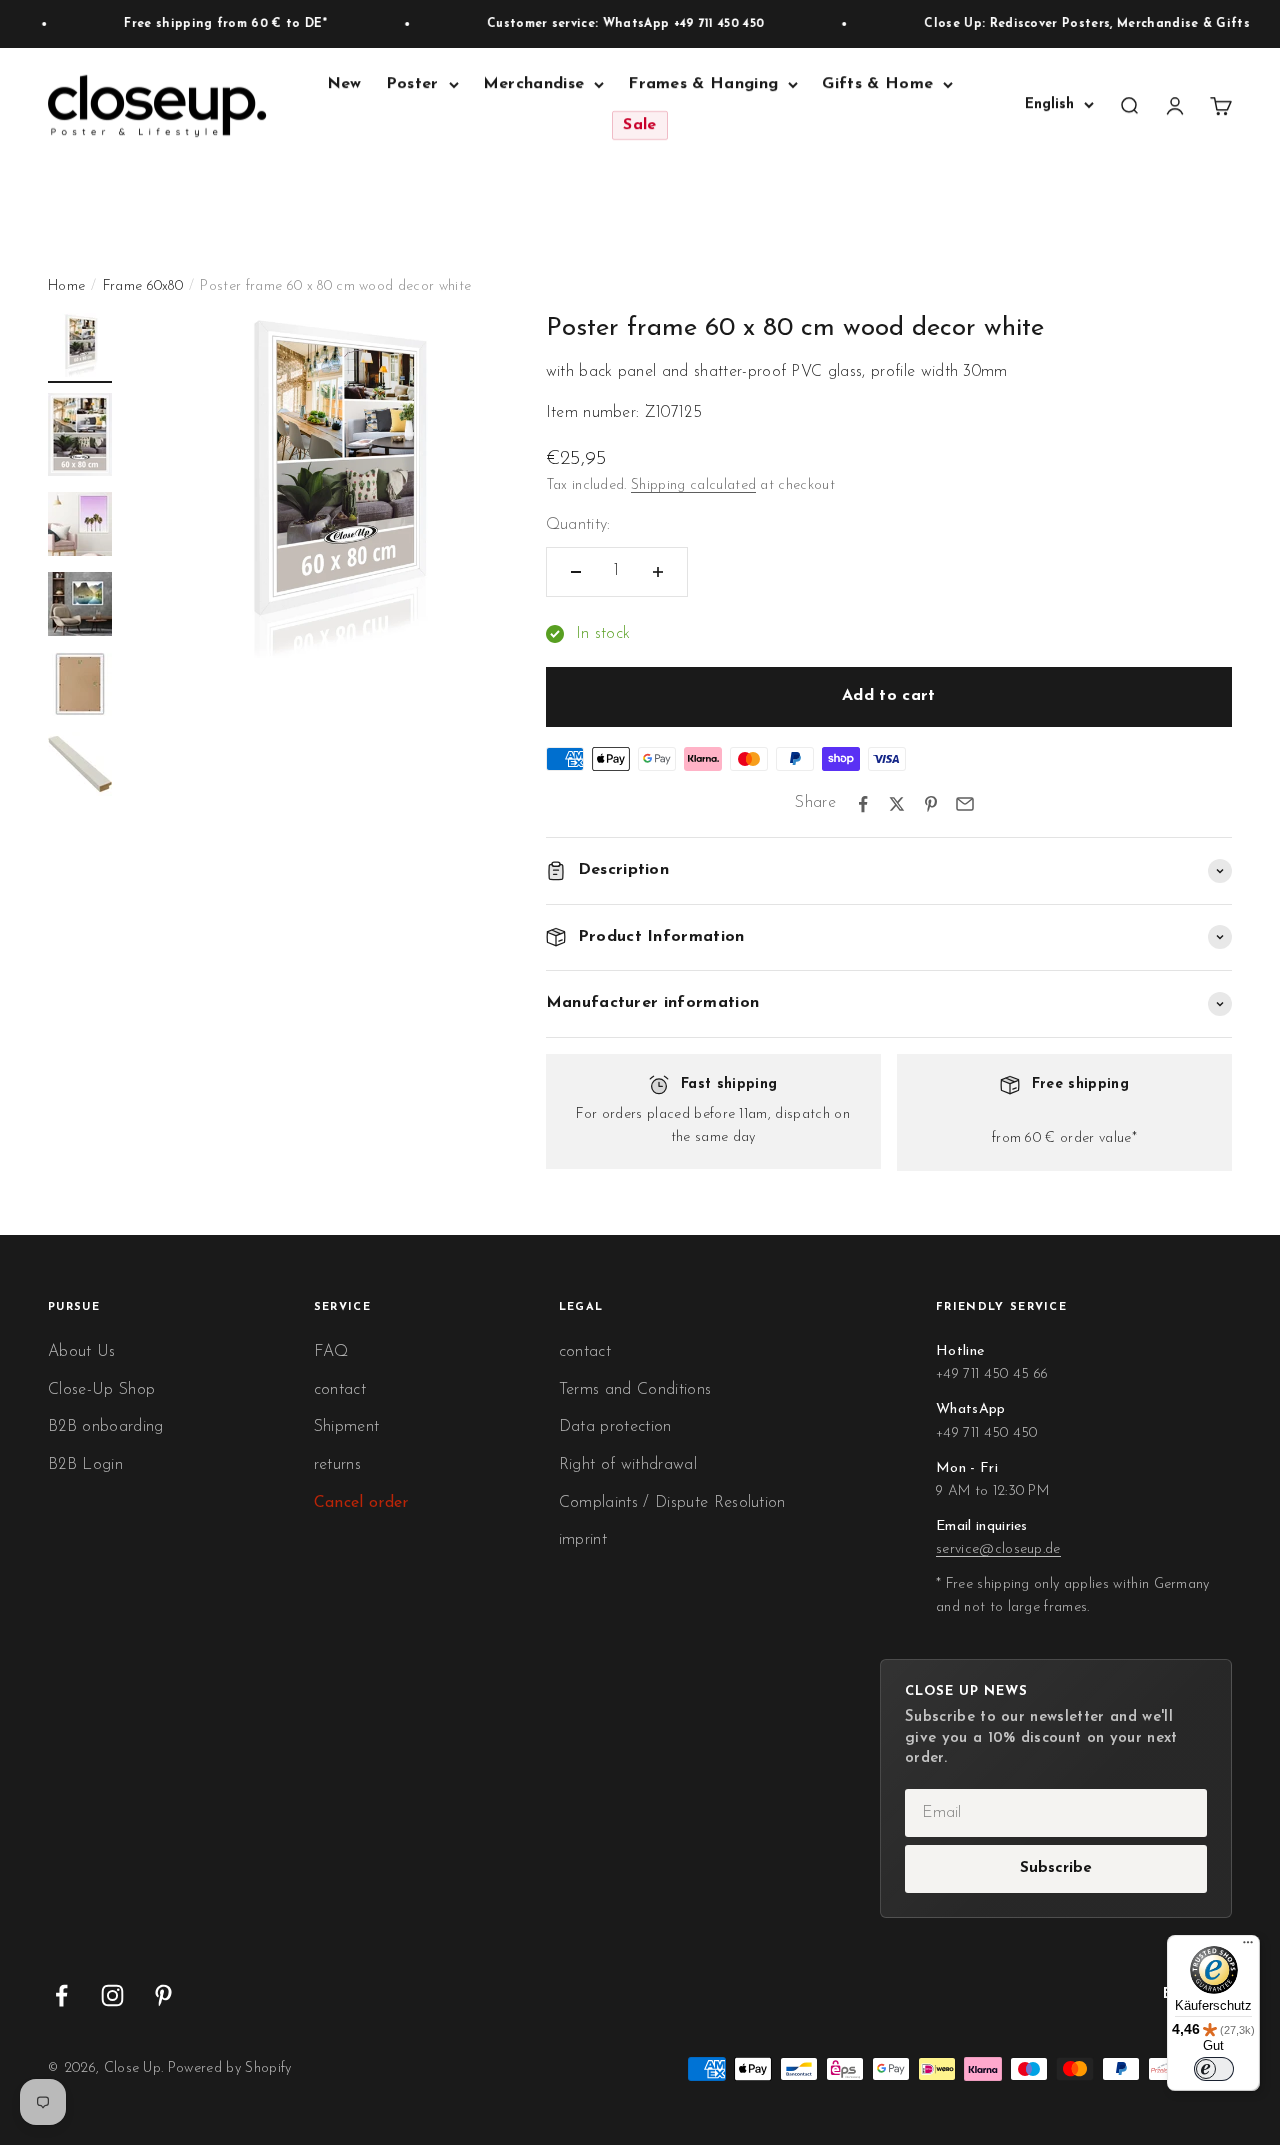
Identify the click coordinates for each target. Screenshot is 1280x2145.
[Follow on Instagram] (112, 1995)
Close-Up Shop (101, 1390)
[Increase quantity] (658, 572)
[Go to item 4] (80, 607)
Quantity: (578, 525)
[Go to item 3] (80, 527)
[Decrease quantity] (576, 572)
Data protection (615, 1427)
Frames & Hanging (703, 84)
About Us (82, 1352)
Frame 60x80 (143, 286)
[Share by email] (965, 804)
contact (340, 1390)
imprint (583, 1540)
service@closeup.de (998, 1549)
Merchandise (534, 84)
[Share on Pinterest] (931, 804)
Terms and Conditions (635, 1390)
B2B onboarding (105, 1427)
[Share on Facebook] (863, 804)
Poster (412, 84)
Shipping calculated (693, 485)
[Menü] (1248, 1947)
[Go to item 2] (80, 437)
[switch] (1214, 2069)
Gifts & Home (877, 84)
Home (66, 286)
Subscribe (1056, 1868)
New (344, 84)
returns (337, 1465)
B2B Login (85, 1465)
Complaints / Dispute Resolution (672, 1503)
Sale (639, 126)
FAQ (331, 1352)
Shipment (347, 1427)
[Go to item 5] (80, 687)
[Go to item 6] (80, 767)
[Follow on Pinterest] (163, 1995)
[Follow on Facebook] (61, 1995)
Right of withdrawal (628, 1465)
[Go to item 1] (80, 348)
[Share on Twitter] (897, 804)
